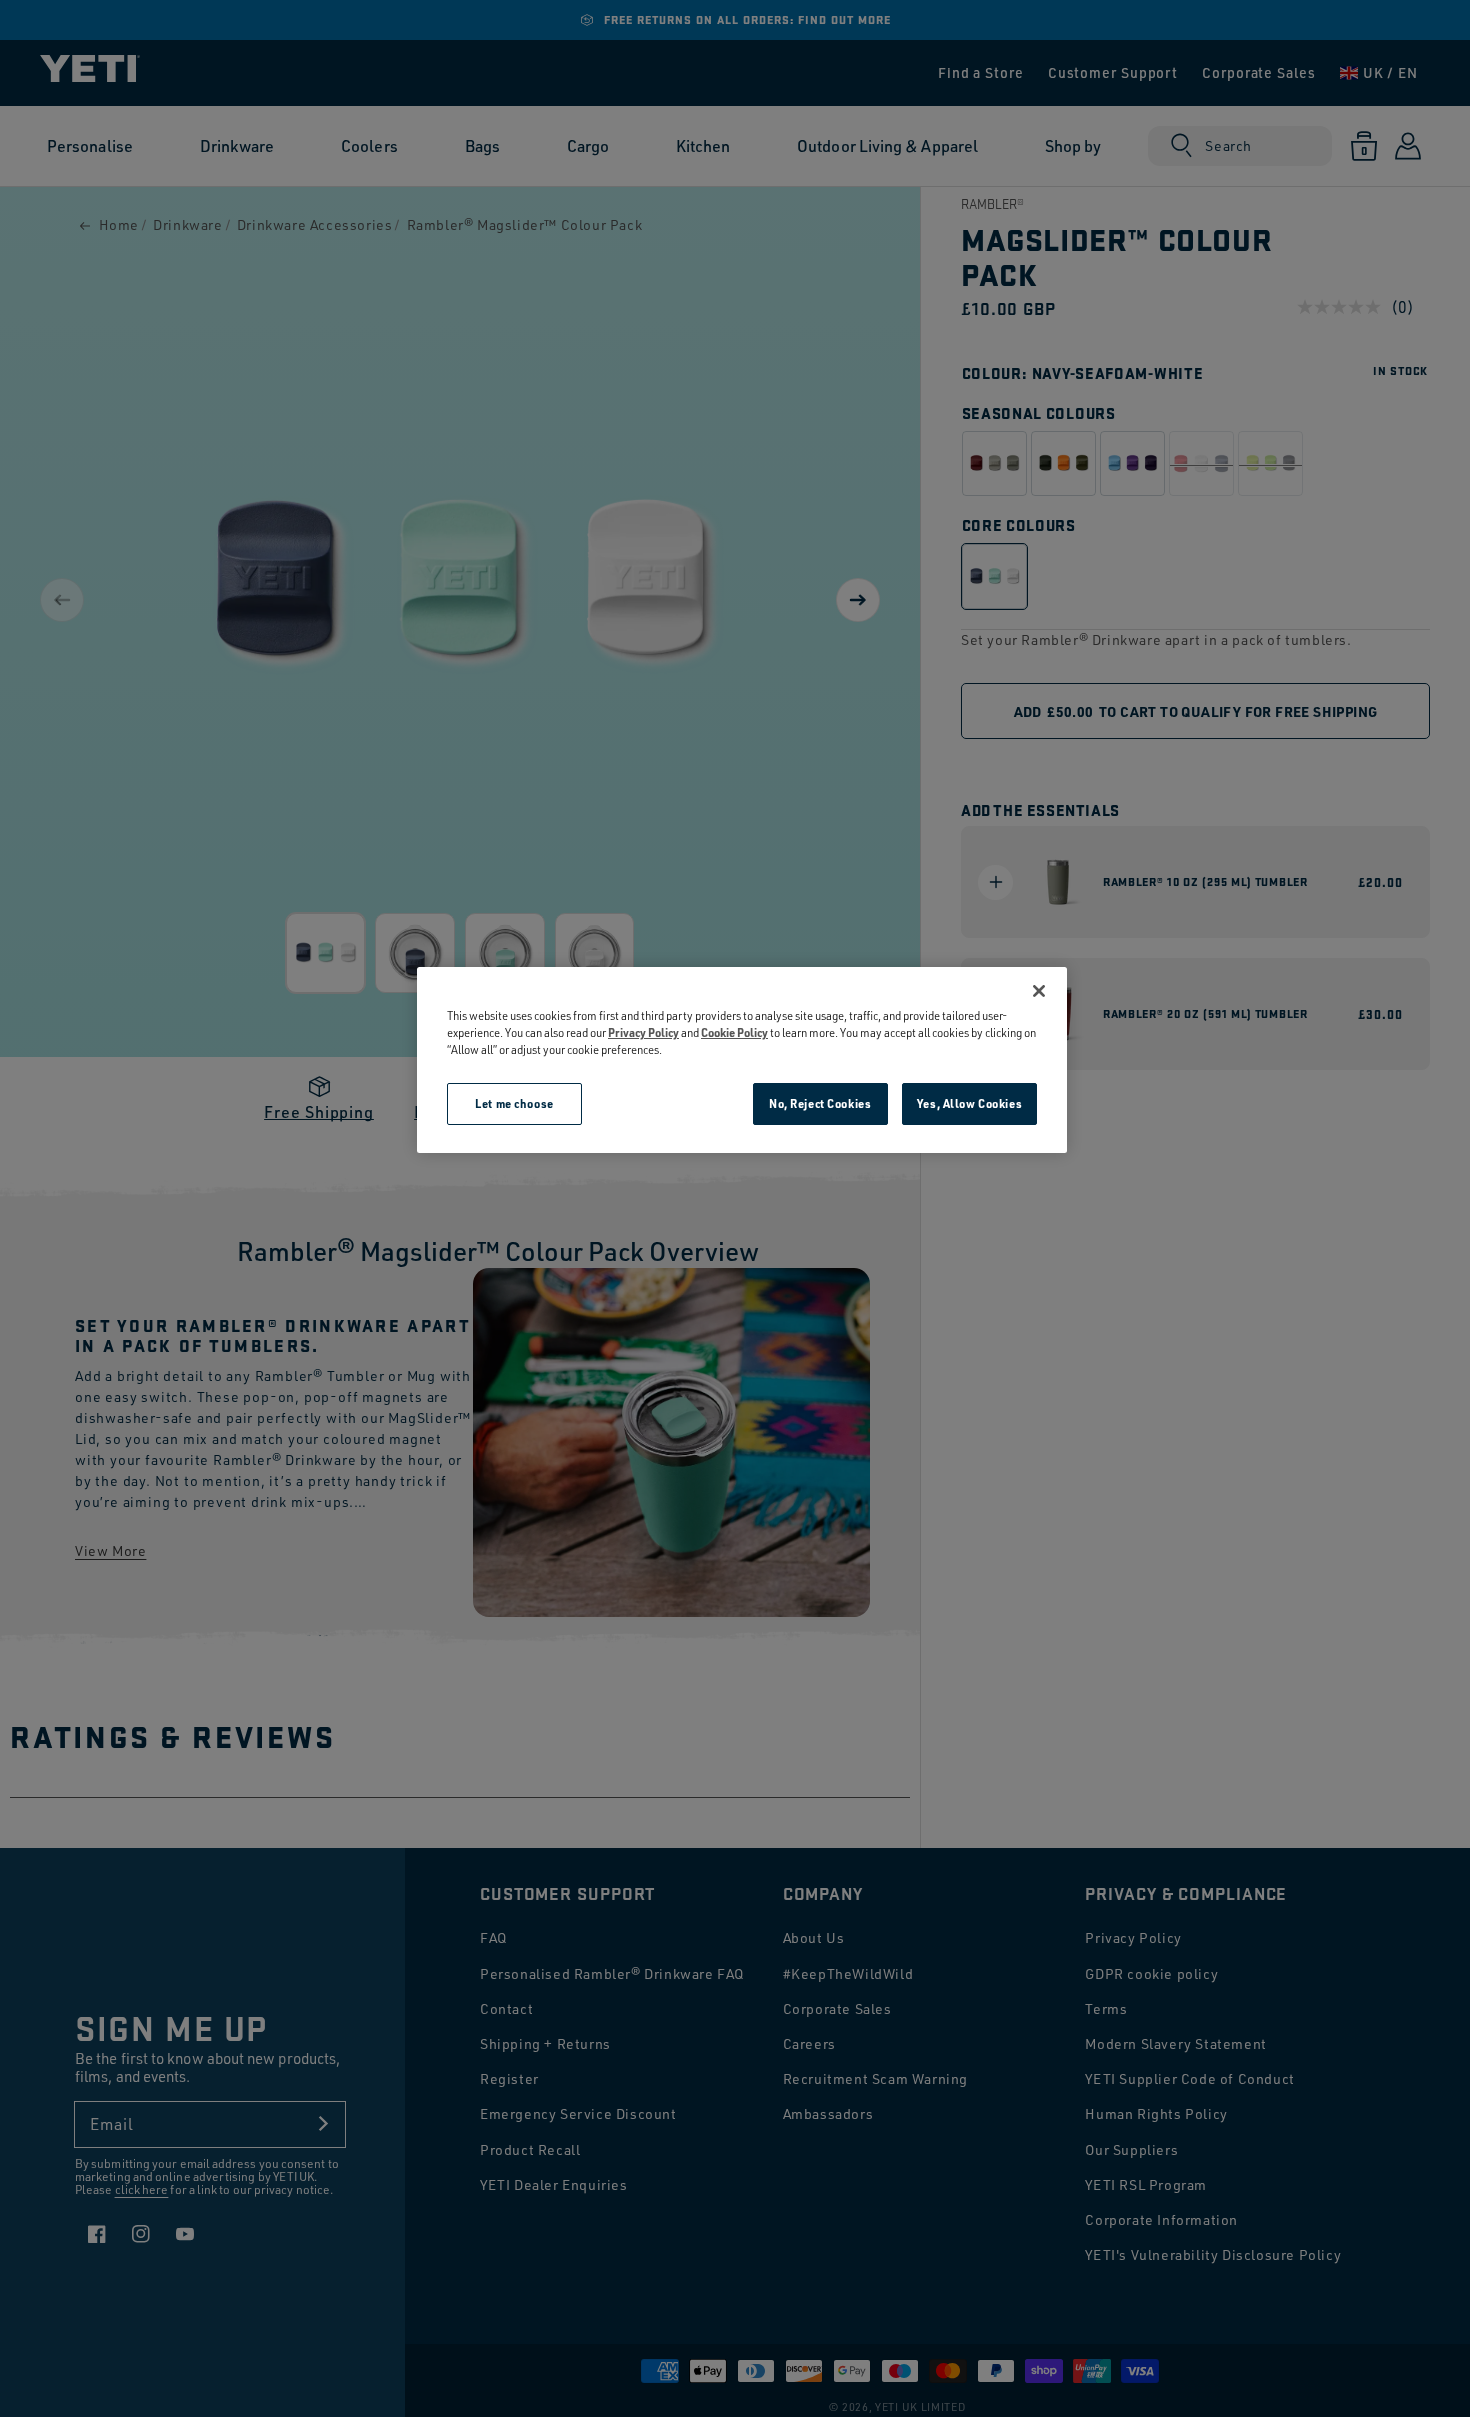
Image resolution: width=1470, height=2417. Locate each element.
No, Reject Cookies (820, 1103)
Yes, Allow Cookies (969, 1103)
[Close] (1039, 991)
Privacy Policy (643, 1032)
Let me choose (514, 1103)
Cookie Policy (734, 1032)
